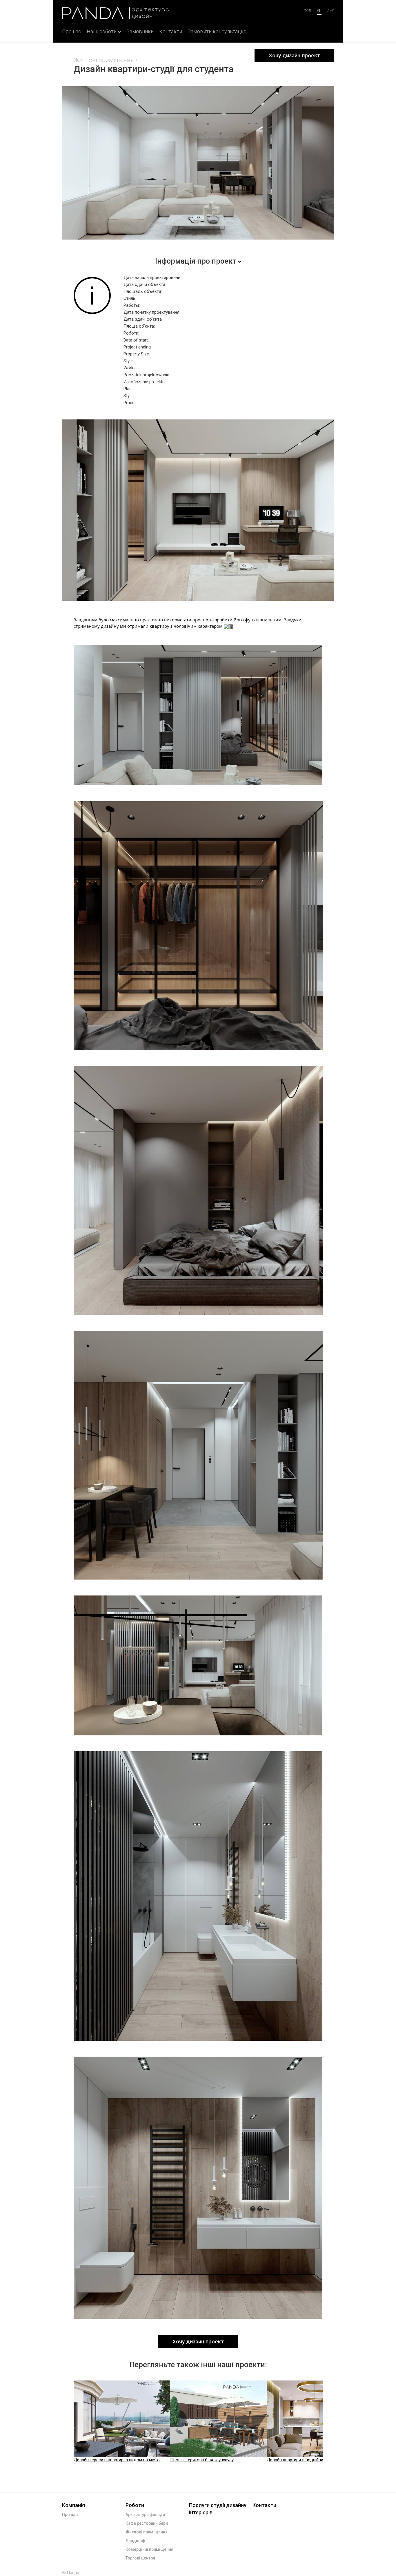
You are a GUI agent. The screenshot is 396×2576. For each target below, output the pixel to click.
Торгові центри (140, 2558)
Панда (73, 2573)
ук (319, 11)
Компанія (73, 2505)
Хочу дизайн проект (294, 55)
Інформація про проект (196, 261)
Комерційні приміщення (149, 2549)
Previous (68, 2425)
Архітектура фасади (145, 2515)
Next (328, 2425)
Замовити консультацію (217, 31)
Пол (307, 11)
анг (331, 11)
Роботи (135, 2505)
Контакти (171, 31)
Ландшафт (136, 2541)
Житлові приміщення (104, 60)
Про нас (72, 31)
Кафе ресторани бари (147, 2523)
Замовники (140, 31)
